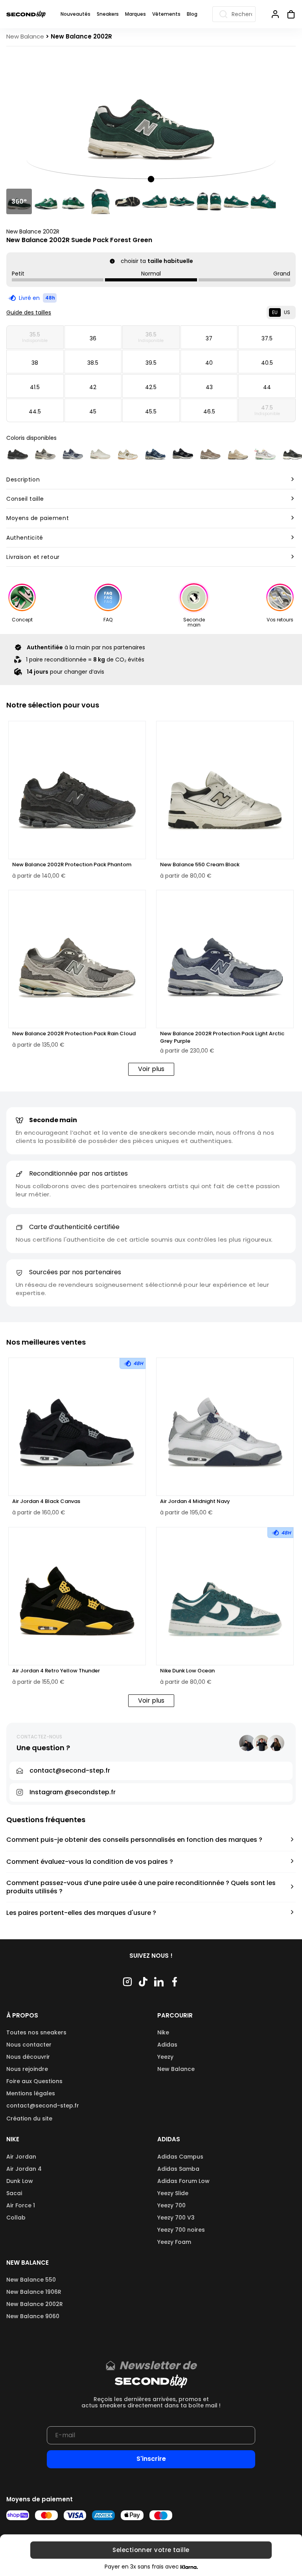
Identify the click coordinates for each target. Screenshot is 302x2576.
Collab (16, 2218)
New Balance (176, 2069)
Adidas (167, 2045)
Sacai (14, 2193)
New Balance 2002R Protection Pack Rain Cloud (74, 1034)
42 (93, 387)
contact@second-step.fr (43, 2106)
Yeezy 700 (171, 2205)
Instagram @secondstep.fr (73, 1792)
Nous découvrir (28, 2057)
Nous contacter (29, 2045)
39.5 (151, 363)
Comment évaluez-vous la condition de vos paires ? (90, 1862)
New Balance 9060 (33, 2316)
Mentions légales (31, 2093)
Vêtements (166, 14)
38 (35, 363)
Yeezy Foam (174, 2242)
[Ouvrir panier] (288, 14)
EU (275, 312)
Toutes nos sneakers (36, 2032)
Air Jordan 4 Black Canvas (46, 1501)
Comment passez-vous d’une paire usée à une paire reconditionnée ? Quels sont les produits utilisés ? (141, 1887)
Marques (135, 14)
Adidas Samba (178, 2169)
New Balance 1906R (34, 2292)
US (287, 312)
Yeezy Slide (173, 2193)
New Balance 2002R (33, 232)
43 (209, 387)
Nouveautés (75, 14)
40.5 (267, 363)
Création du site (29, 2118)
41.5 (35, 387)
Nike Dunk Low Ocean (187, 1671)
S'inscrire (151, 2459)
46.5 (209, 412)
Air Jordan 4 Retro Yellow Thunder (56, 1671)
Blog (192, 14)
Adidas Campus (180, 2157)
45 (93, 412)
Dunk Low (20, 2181)
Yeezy (165, 2057)
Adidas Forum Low (183, 2181)
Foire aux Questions (34, 2081)
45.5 (151, 412)
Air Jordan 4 (24, 2169)
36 (93, 338)
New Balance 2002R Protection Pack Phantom (72, 865)
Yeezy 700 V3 (176, 2218)
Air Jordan (21, 2157)
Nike (163, 2032)
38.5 (93, 363)
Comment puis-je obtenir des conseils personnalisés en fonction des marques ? (134, 1840)
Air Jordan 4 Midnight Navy (195, 1501)
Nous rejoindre (27, 2069)
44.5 (35, 412)
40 (209, 363)
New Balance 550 (31, 2280)
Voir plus (151, 1069)
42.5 (151, 387)
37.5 (267, 338)
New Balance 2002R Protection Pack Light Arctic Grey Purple (222, 1037)
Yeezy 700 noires (181, 2230)
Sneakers (108, 14)
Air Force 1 (21, 2205)
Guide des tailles (29, 312)
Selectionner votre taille (151, 2550)
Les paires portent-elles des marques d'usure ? (81, 1913)
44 (267, 387)
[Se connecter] (275, 14)
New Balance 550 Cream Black (200, 865)
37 (209, 338)
